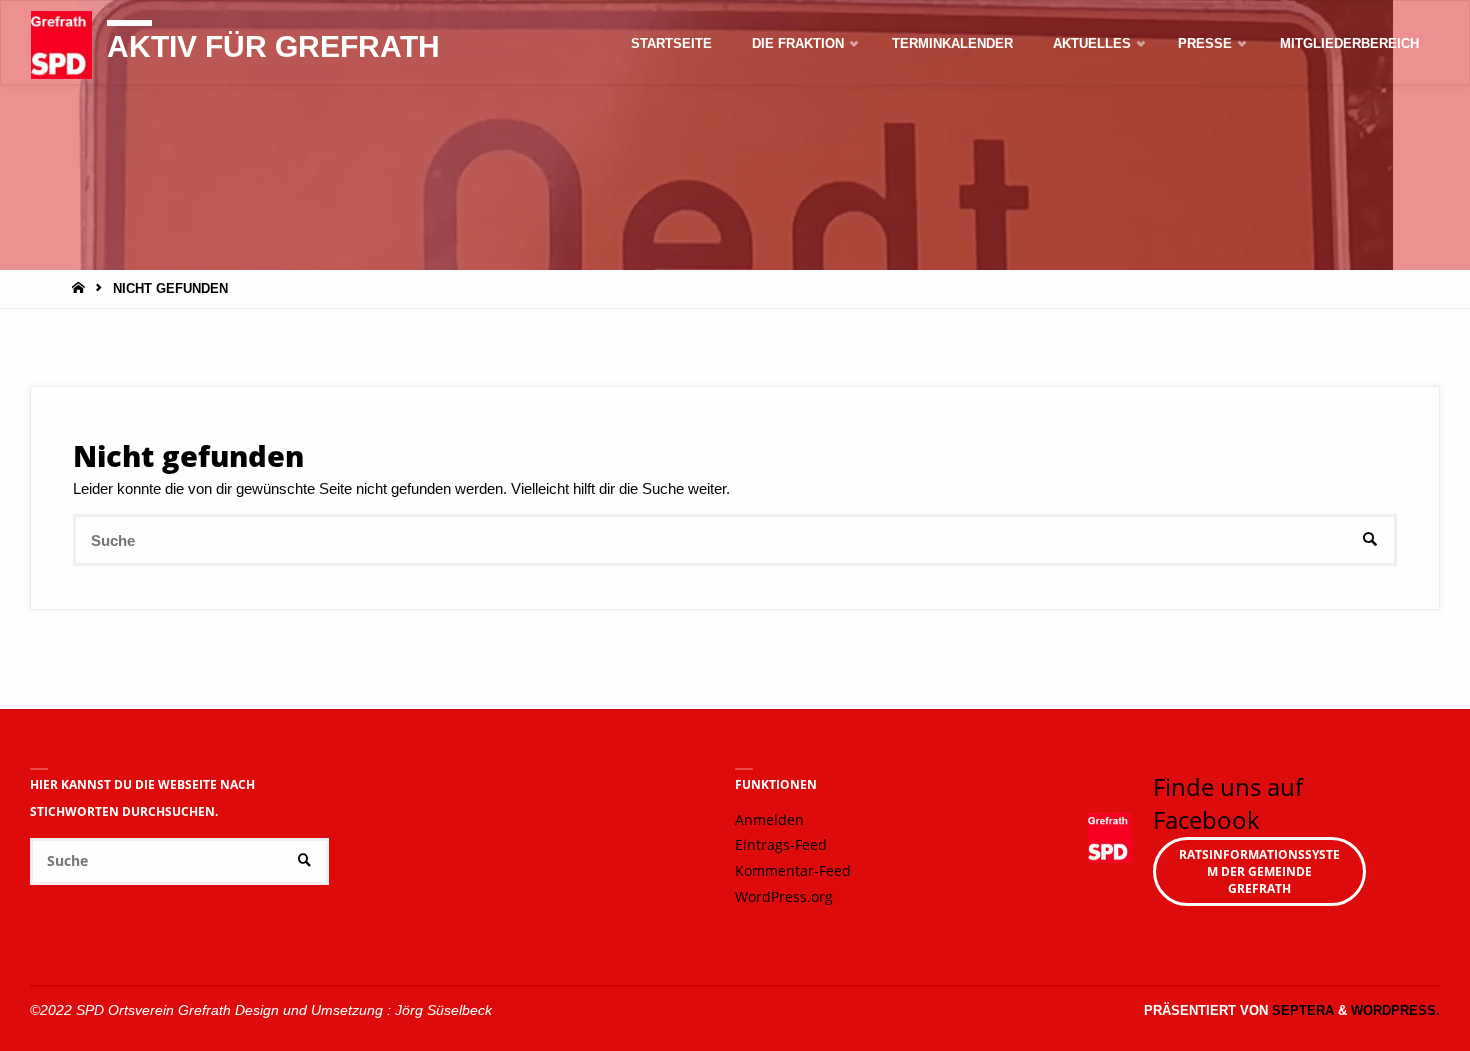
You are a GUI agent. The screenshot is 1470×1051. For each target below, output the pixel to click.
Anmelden (769, 820)
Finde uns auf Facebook (1228, 803)
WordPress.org (784, 897)
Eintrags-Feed (781, 845)
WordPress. (1395, 1010)
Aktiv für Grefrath (273, 46)
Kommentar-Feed (793, 871)
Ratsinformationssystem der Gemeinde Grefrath (1259, 871)
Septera (1301, 1010)
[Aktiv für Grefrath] (61, 43)
